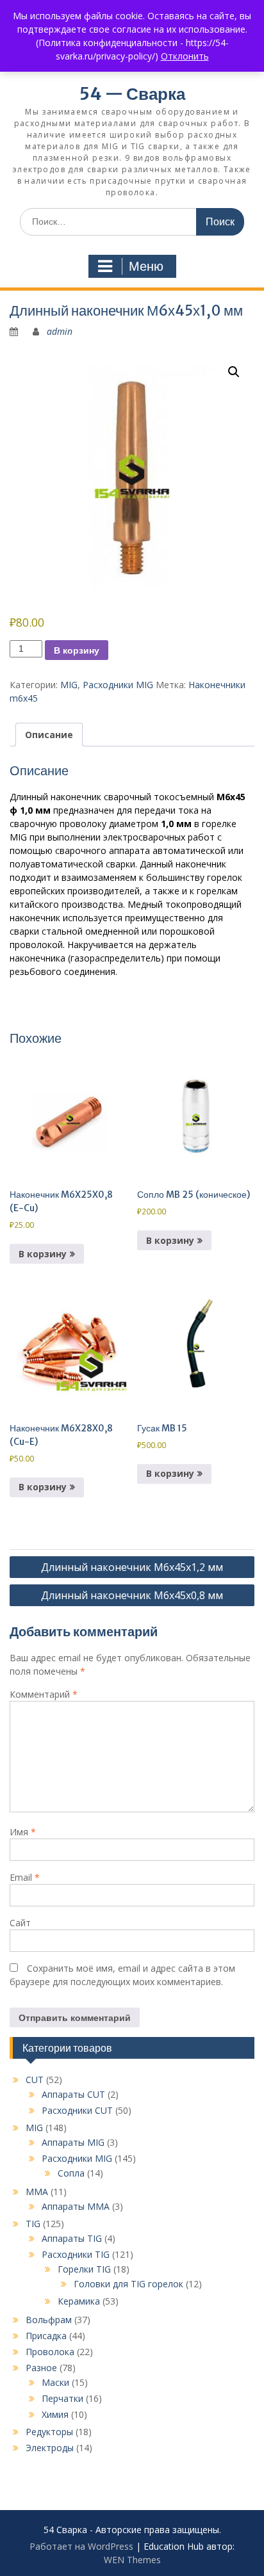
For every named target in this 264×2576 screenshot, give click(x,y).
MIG (69, 685)
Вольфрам (49, 2320)
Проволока (50, 2352)
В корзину (77, 650)
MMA (37, 2192)
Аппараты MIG (73, 2142)
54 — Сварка (132, 94)
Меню (146, 266)
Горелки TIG (84, 2269)
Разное (41, 2368)
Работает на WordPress (81, 2546)
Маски (55, 2382)
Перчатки (62, 2398)
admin (60, 331)
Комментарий (44, 1694)
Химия (55, 2414)
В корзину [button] (43, 1254)
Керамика (79, 2301)
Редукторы (49, 2432)
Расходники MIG (118, 685)
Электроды (50, 2448)
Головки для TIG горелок (128, 2284)
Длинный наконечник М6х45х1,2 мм (132, 1567)
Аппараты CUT (73, 2094)
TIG (33, 2224)
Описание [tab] (49, 735)
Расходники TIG (76, 2254)
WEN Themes (132, 2560)
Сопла (71, 2173)
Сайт (20, 1923)
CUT (35, 2080)
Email (25, 1877)
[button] (234, 372)
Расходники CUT (77, 2110)
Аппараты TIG (72, 2238)
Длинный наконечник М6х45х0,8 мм (132, 1595)
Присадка (46, 2336)
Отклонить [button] (185, 56)
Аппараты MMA (76, 2206)
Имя (23, 1832)
